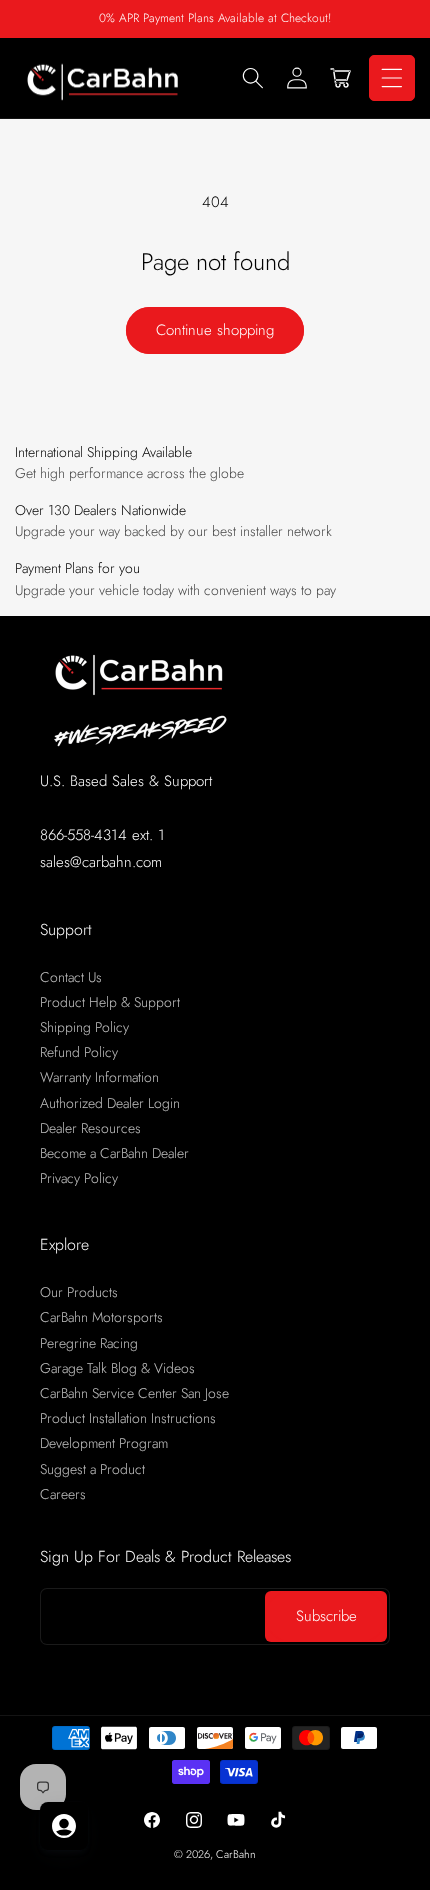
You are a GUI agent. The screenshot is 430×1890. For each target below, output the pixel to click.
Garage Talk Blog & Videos (117, 1368)
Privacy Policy (79, 1178)
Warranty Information (99, 1077)
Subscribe (326, 1616)
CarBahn (236, 1854)
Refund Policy (79, 1052)
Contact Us (71, 977)
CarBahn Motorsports (101, 1317)
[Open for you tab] (64, 1826)
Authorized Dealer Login (110, 1103)
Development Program (104, 1443)
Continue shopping (215, 330)
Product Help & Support (110, 1002)
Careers (63, 1494)
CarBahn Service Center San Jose (134, 1393)
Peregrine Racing (89, 1343)
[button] (253, 78)
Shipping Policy (84, 1027)
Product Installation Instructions (128, 1418)
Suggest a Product (92, 1469)
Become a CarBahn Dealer (114, 1153)
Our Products (79, 1292)
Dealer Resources (90, 1128)
